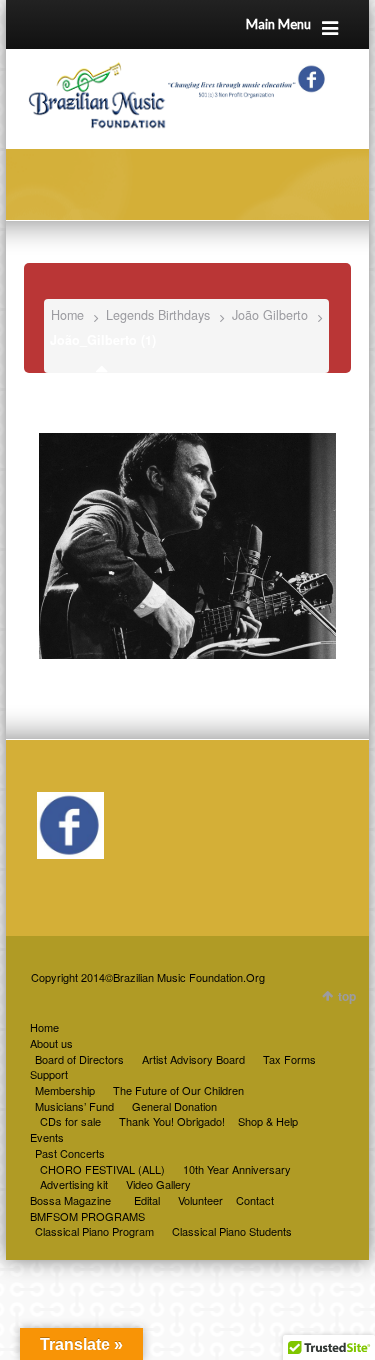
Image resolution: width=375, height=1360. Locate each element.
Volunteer (200, 1200)
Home (67, 315)
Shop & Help (268, 1121)
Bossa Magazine (70, 1200)
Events (47, 1137)
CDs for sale (70, 1121)
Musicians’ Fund (74, 1106)
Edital (147, 1200)
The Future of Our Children (178, 1090)
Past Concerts (70, 1153)
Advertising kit (74, 1184)
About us (51, 1043)
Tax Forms (289, 1059)
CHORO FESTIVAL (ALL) (102, 1169)
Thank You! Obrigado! (172, 1121)
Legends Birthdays (158, 315)
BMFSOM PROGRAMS (87, 1216)
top (347, 996)
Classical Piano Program (94, 1231)
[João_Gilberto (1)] (187, 536)
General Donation (174, 1106)
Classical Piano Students (232, 1231)
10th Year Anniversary (237, 1169)
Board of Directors (79, 1059)
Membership (65, 1090)
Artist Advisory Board (193, 1059)
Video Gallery (158, 1184)
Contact (255, 1200)
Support (49, 1074)
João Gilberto (270, 315)
